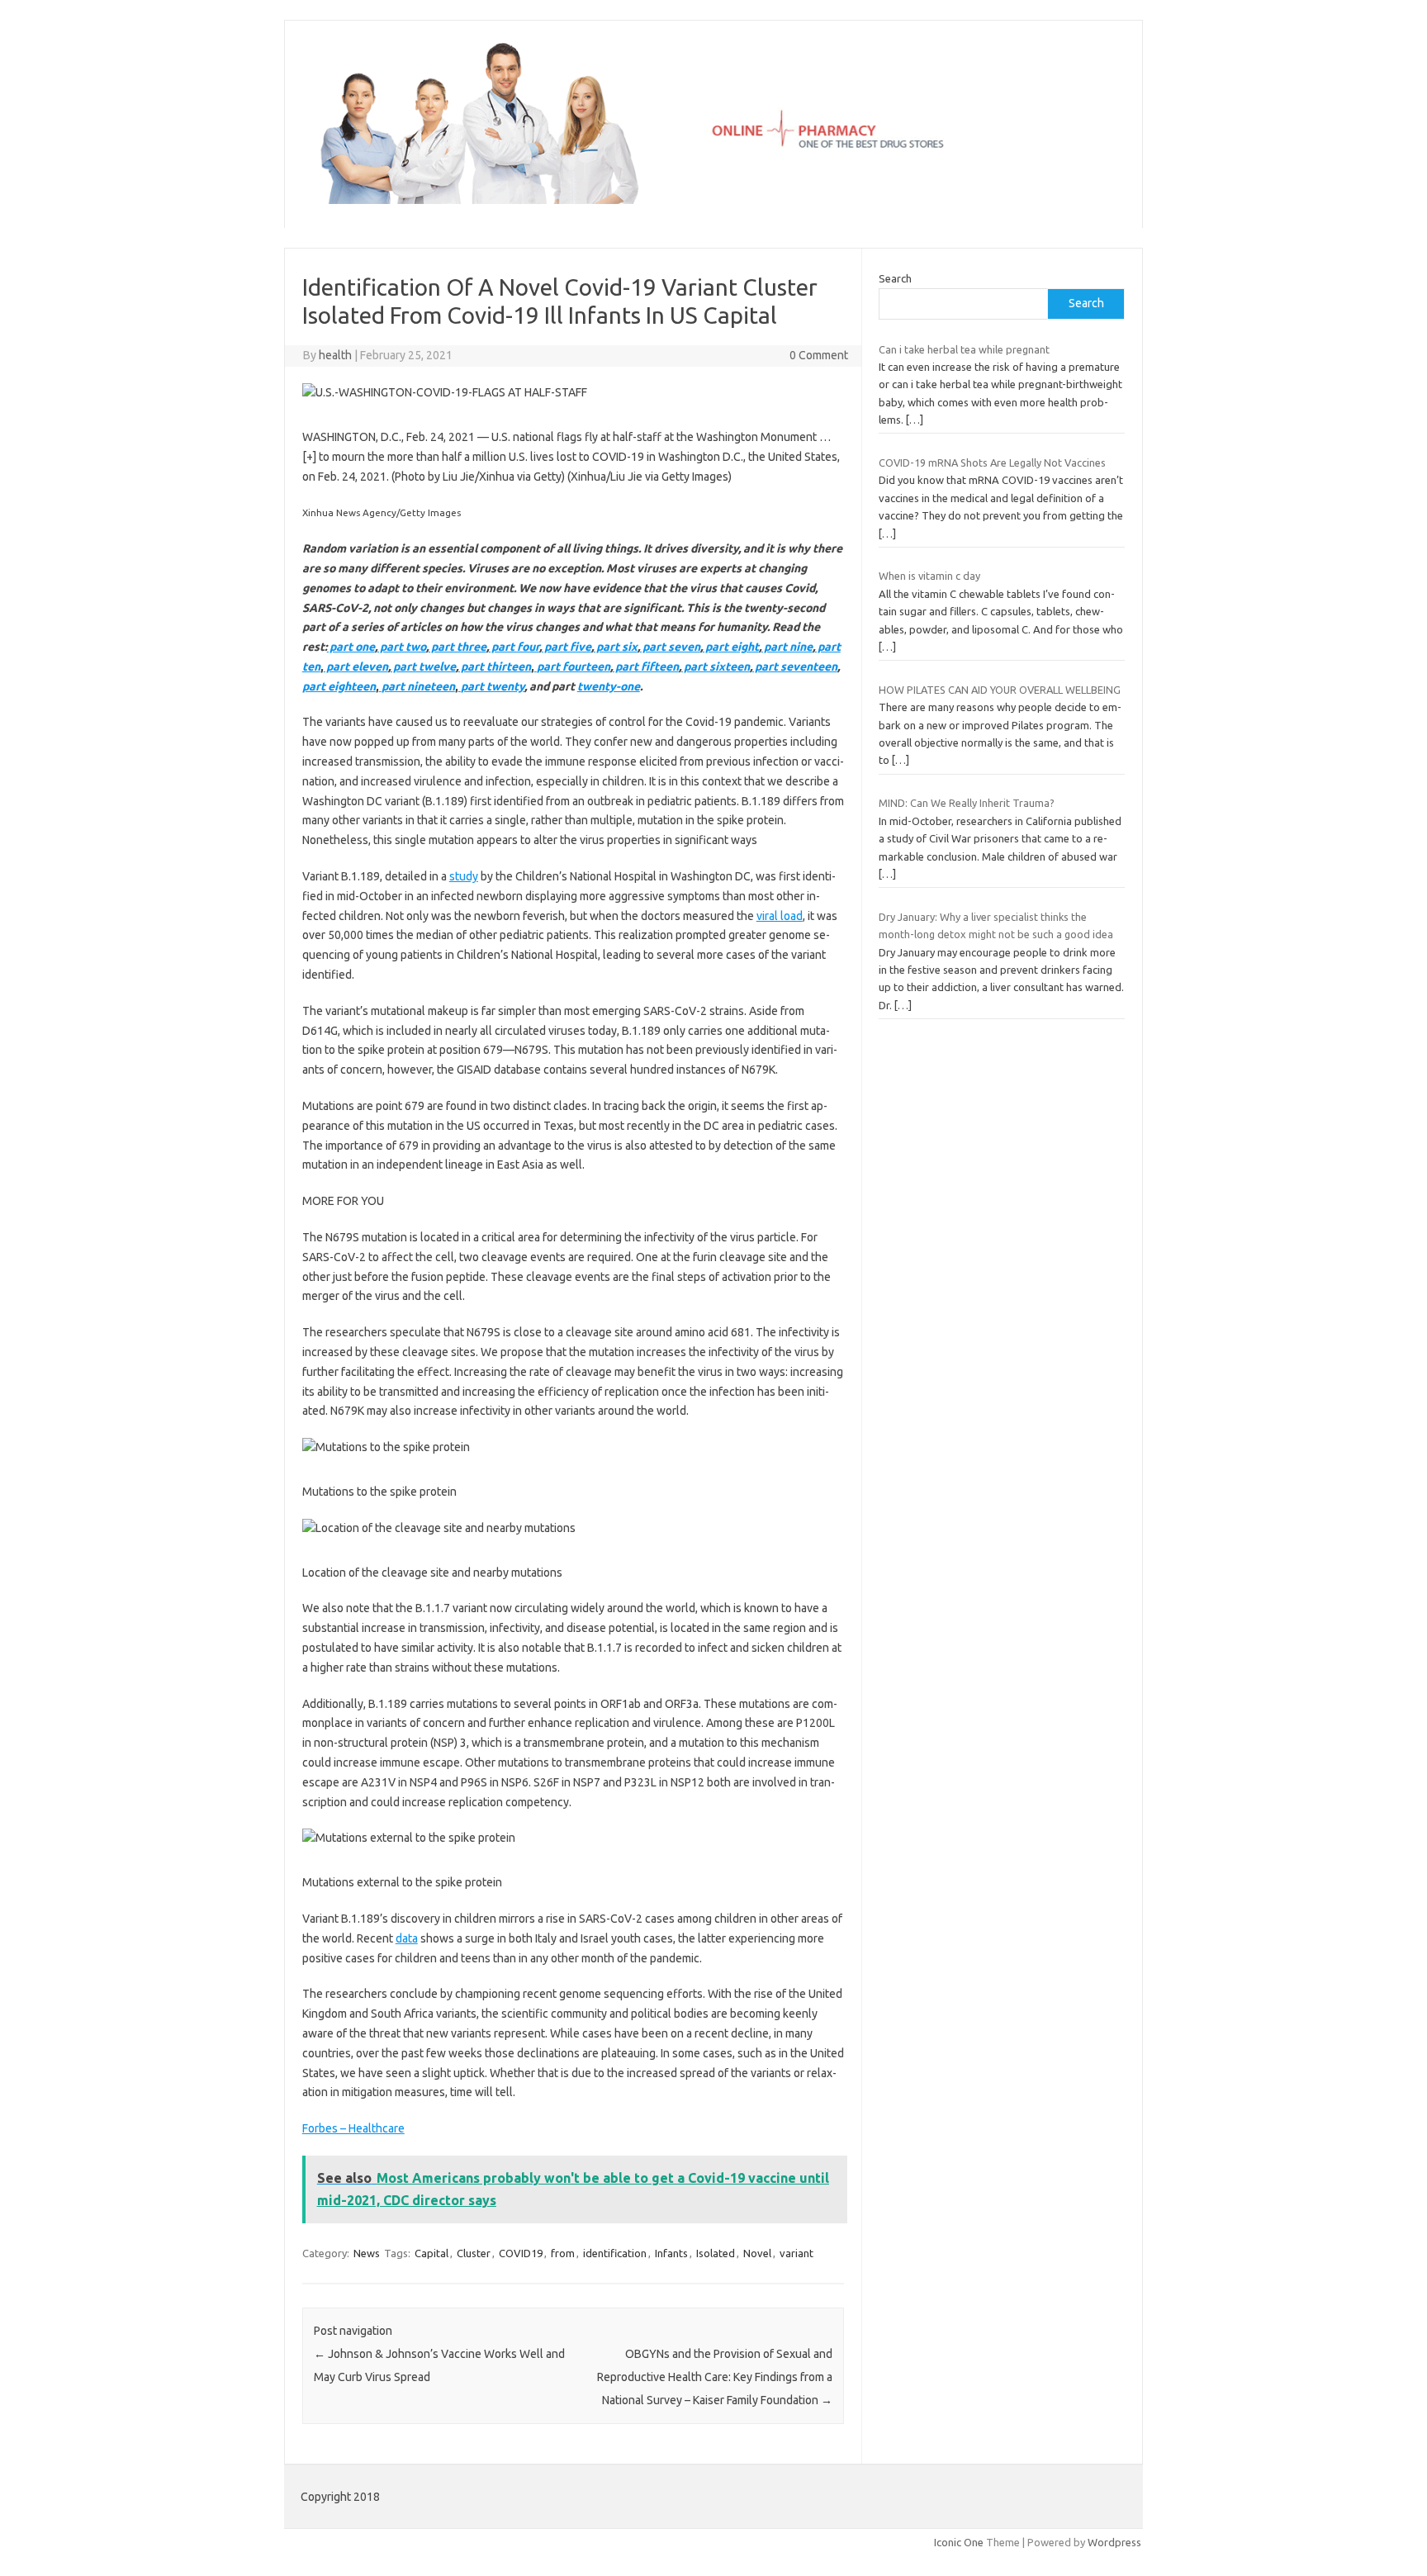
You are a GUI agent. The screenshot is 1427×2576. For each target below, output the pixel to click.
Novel (757, 2253)
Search (895, 278)
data (407, 1938)
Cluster (474, 2253)
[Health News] (713, 200)
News (367, 2253)
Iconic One (959, 2542)
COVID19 (521, 2253)
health (335, 355)
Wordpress (1114, 2542)
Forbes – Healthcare (353, 2128)
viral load (780, 916)
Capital (431, 2253)
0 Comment (819, 355)
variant (796, 2253)
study (464, 876)
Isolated (716, 2253)
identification (615, 2253)
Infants (671, 2253)
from (563, 2253)
